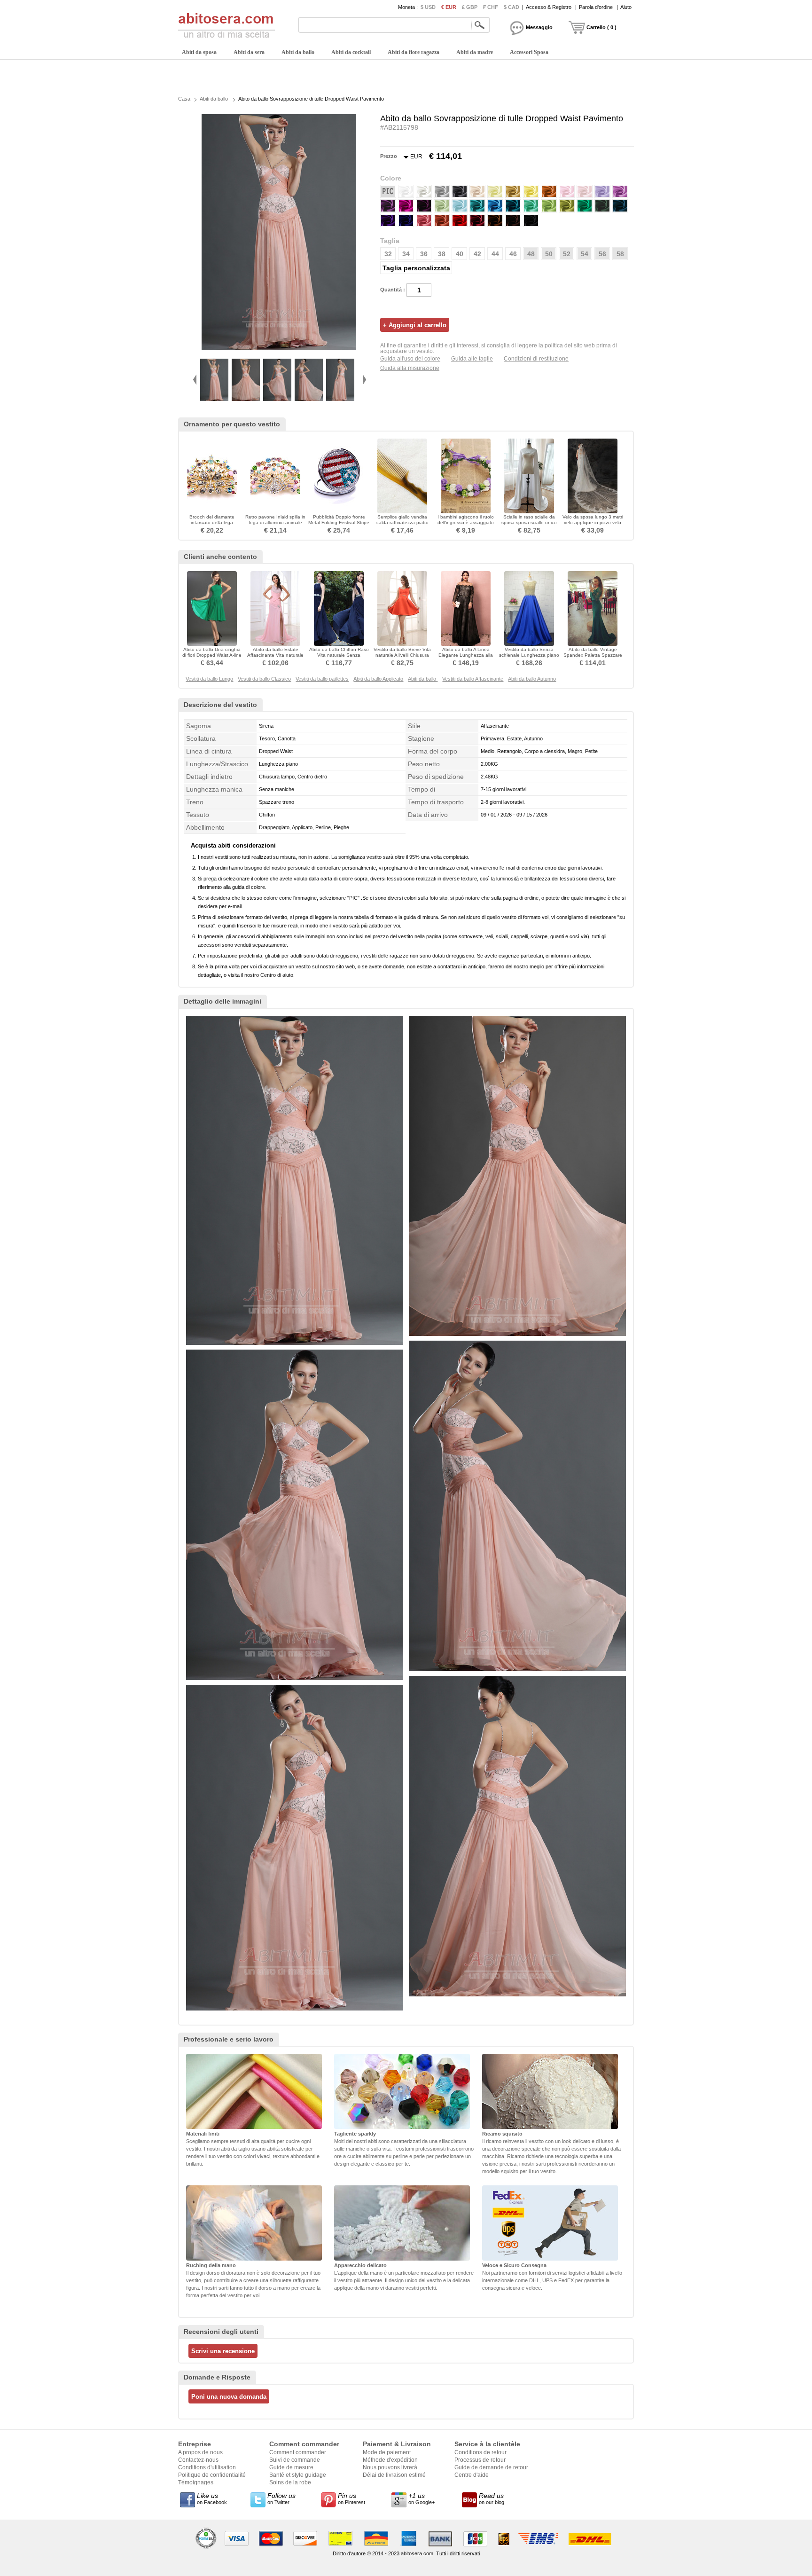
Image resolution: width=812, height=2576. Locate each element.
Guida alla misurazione (410, 368)
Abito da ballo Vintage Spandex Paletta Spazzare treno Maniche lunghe (593, 655)
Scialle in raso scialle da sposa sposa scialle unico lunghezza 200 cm (529, 522)
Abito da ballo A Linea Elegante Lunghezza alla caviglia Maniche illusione (466, 655)
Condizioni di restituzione (536, 359)
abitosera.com (417, 2553)
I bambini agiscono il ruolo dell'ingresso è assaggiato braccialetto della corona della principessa (466, 525)
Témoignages (196, 2482)
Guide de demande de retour (491, 2467)
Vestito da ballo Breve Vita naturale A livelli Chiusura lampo (402, 655)
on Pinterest (351, 2498)
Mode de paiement (387, 2452)
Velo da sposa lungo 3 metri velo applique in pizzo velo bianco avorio (593, 522)
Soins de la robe (290, 2482)
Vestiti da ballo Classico (264, 679)
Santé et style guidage (298, 2475)
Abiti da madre (475, 52)
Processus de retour (480, 2460)
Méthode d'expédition (390, 2460)
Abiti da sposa (199, 52)
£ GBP (470, 7)
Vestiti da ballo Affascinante (473, 679)
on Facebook (212, 2498)
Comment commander (298, 2452)
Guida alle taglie (472, 359)
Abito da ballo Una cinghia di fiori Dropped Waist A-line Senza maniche (212, 655)
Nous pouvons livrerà (390, 2467)
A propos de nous (200, 2452)
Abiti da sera (249, 52)
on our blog (492, 2498)
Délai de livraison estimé (394, 2475)
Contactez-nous (198, 2460)
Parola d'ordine (596, 7)
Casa (184, 99)
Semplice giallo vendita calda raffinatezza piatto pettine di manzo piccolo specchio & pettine (402, 525)
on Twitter (281, 2498)
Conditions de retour (480, 2452)
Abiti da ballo (298, 52)
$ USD (428, 7)
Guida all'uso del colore (410, 359)
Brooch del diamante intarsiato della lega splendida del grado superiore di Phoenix (212, 525)
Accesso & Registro (549, 7)
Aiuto (626, 7)
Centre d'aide (472, 2475)
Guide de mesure (291, 2467)
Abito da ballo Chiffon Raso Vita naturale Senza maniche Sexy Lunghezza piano (339, 658)
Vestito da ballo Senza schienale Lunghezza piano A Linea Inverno (529, 655)
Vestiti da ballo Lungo (209, 679)
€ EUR (449, 7)
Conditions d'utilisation (207, 2467)
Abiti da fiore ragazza (414, 52)
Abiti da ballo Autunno (532, 679)
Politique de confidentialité (212, 2475)
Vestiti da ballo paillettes (322, 679)
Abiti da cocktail (351, 52)
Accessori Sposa (529, 52)
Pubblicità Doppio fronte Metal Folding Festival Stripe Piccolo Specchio (339, 522)
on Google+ (422, 2498)
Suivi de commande (295, 2460)
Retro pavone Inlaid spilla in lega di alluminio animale (275, 520)
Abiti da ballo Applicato (378, 679)
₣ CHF (491, 7)
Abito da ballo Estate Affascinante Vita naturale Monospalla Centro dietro (275, 655)
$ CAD (511, 7)
